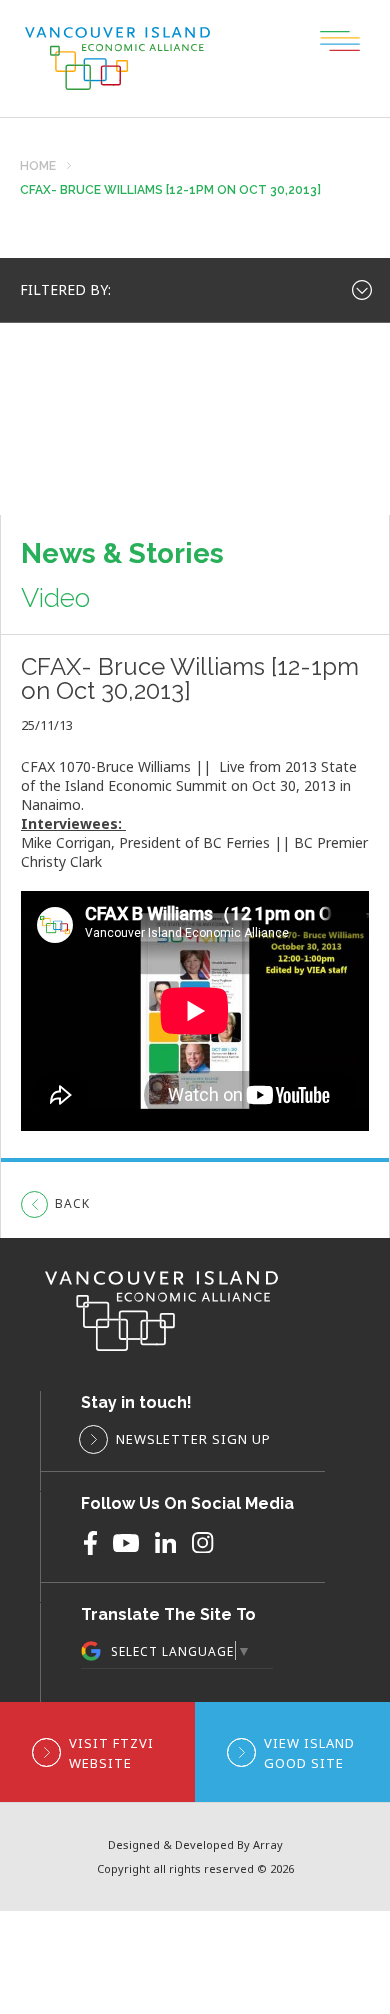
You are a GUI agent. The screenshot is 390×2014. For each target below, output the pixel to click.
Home (38, 166)
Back (72, 1203)
